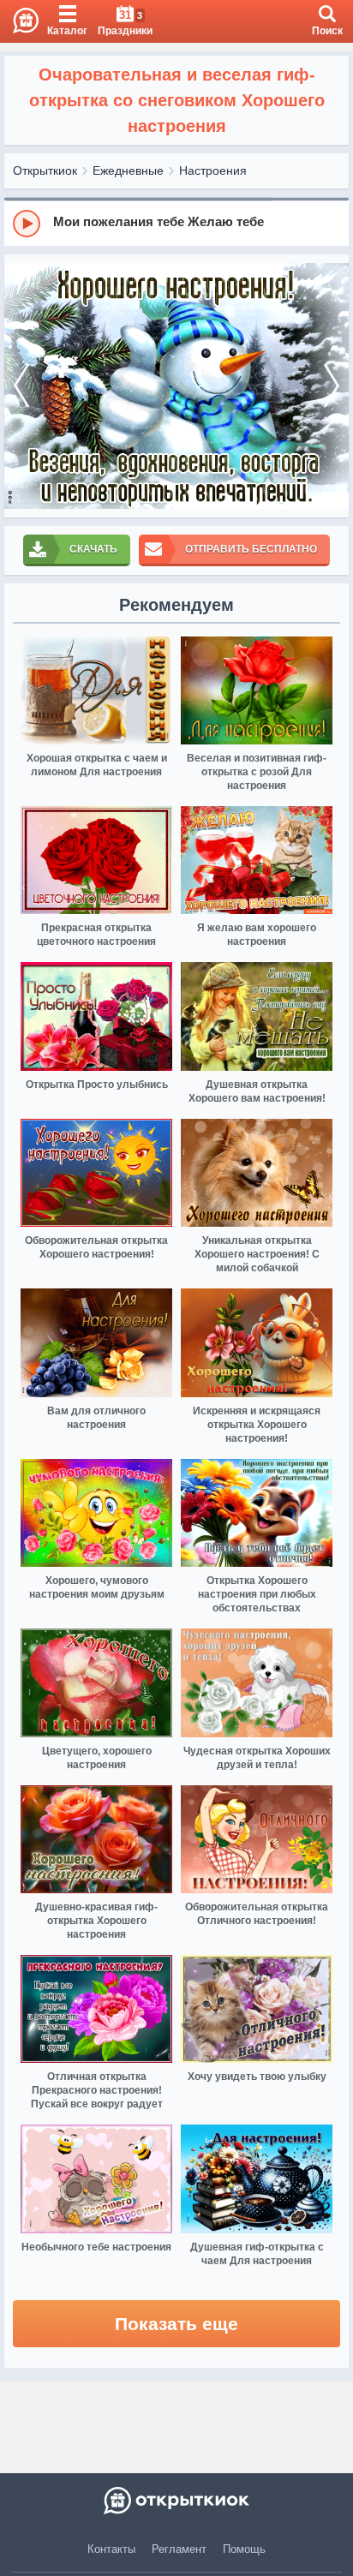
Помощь (244, 2549)
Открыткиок (45, 170)
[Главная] (19, 21)
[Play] (27, 224)
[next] (332, 386)
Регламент (179, 2549)
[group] (176, 223)
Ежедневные (128, 170)
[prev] (21, 386)
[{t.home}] (176, 2501)
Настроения (213, 170)
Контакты (111, 2549)
